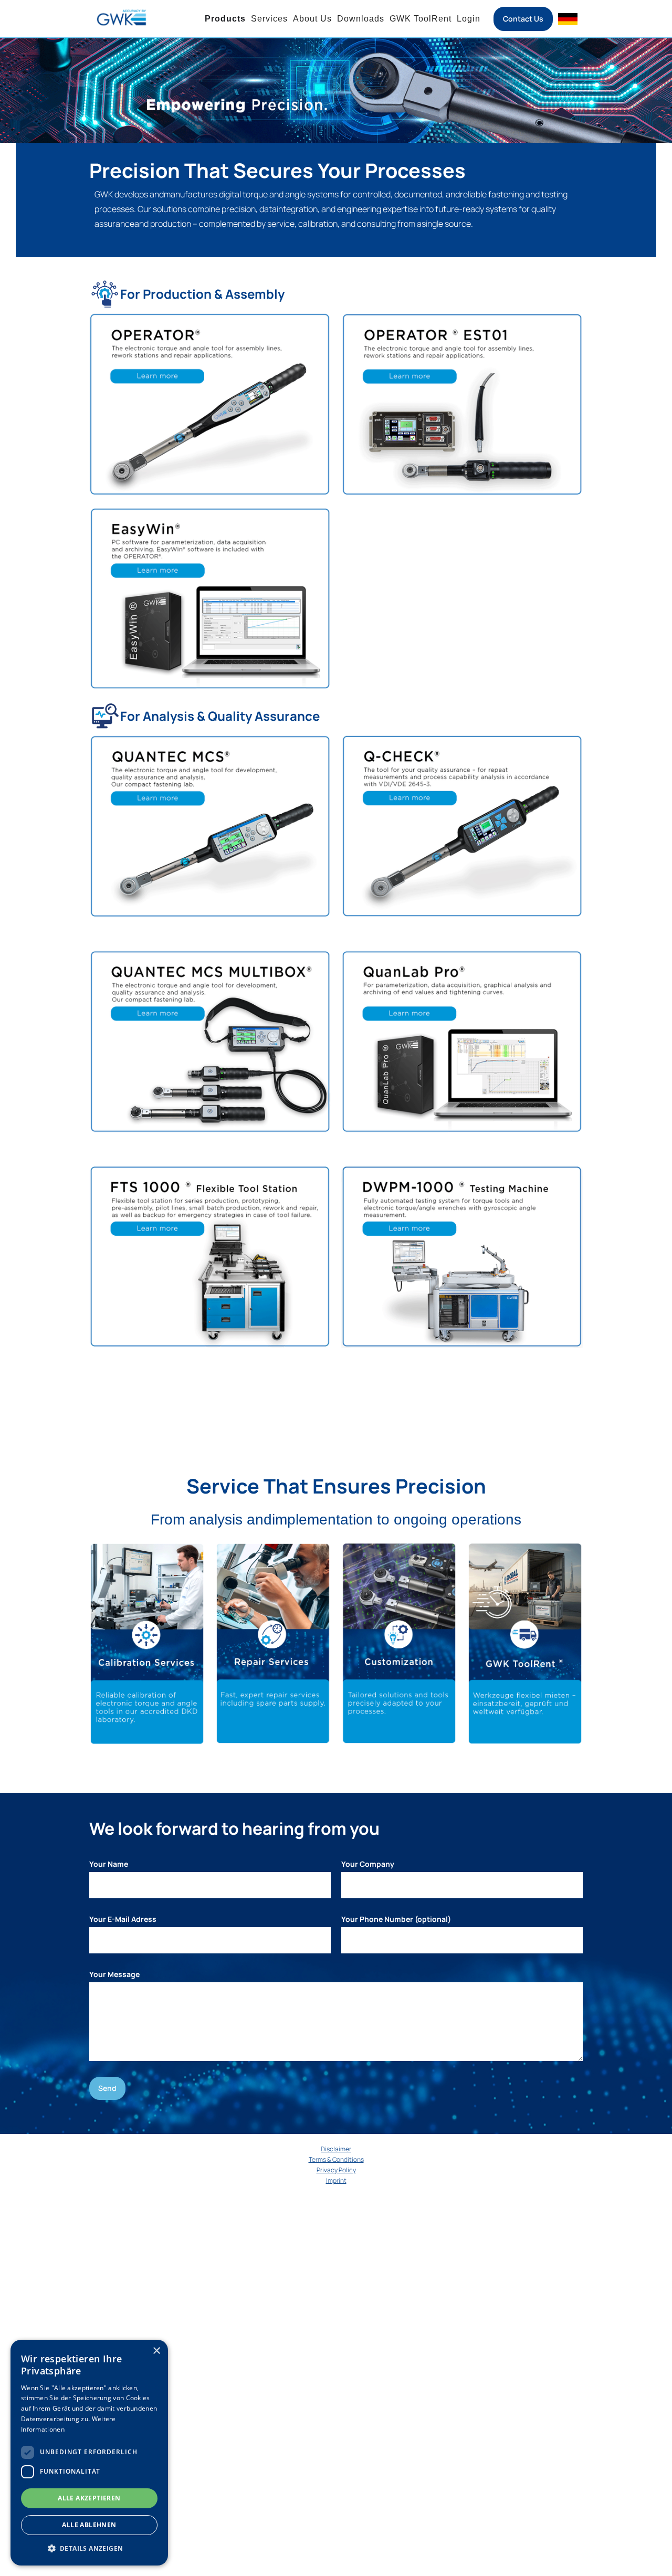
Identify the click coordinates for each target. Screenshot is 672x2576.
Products (225, 19)
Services (269, 19)
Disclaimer (336, 2149)
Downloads (361, 19)
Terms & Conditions (336, 2159)
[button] (89, 2548)
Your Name (109, 1864)
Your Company (368, 1864)
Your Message (114, 1974)
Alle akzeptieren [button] (89, 2498)
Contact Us (523, 19)
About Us (312, 19)
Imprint (336, 2180)
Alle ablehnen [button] (89, 2525)
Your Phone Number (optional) (396, 1919)
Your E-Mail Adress (123, 1919)
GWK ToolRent (421, 19)
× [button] (156, 2351)
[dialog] (89, 2453)
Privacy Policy (336, 2170)
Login (469, 19)
